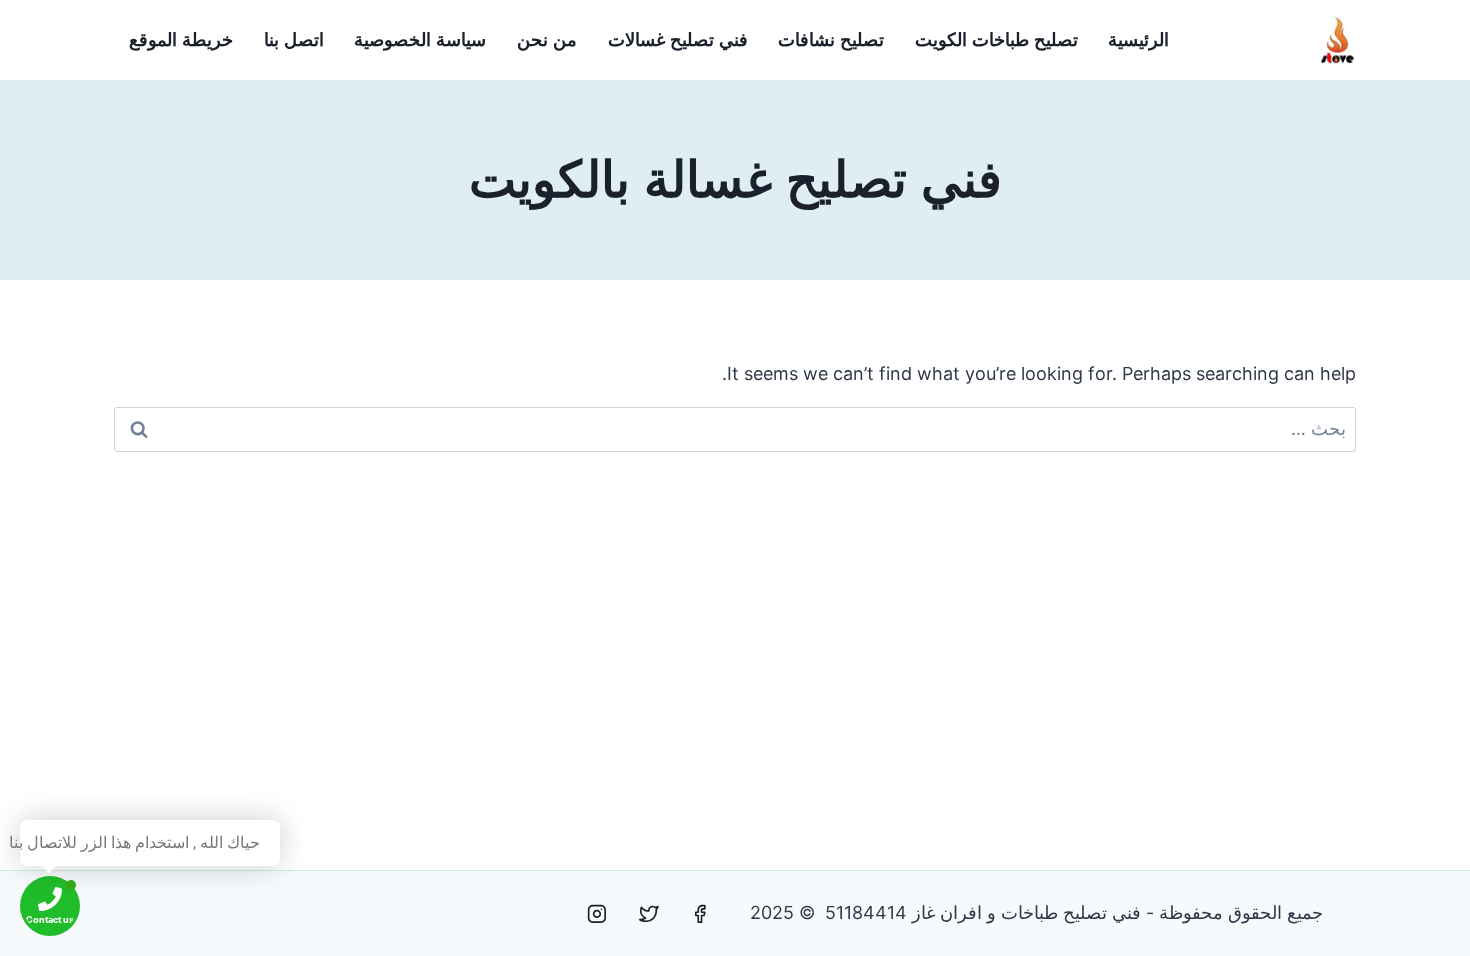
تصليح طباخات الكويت (996, 40)
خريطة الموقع (181, 40)
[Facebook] (700, 914)
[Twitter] (649, 914)
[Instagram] (597, 914)
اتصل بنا (294, 40)
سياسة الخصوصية (420, 40)
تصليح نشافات (831, 40)
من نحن (547, 40)
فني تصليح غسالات (678, 40)
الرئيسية (1138, 40)
